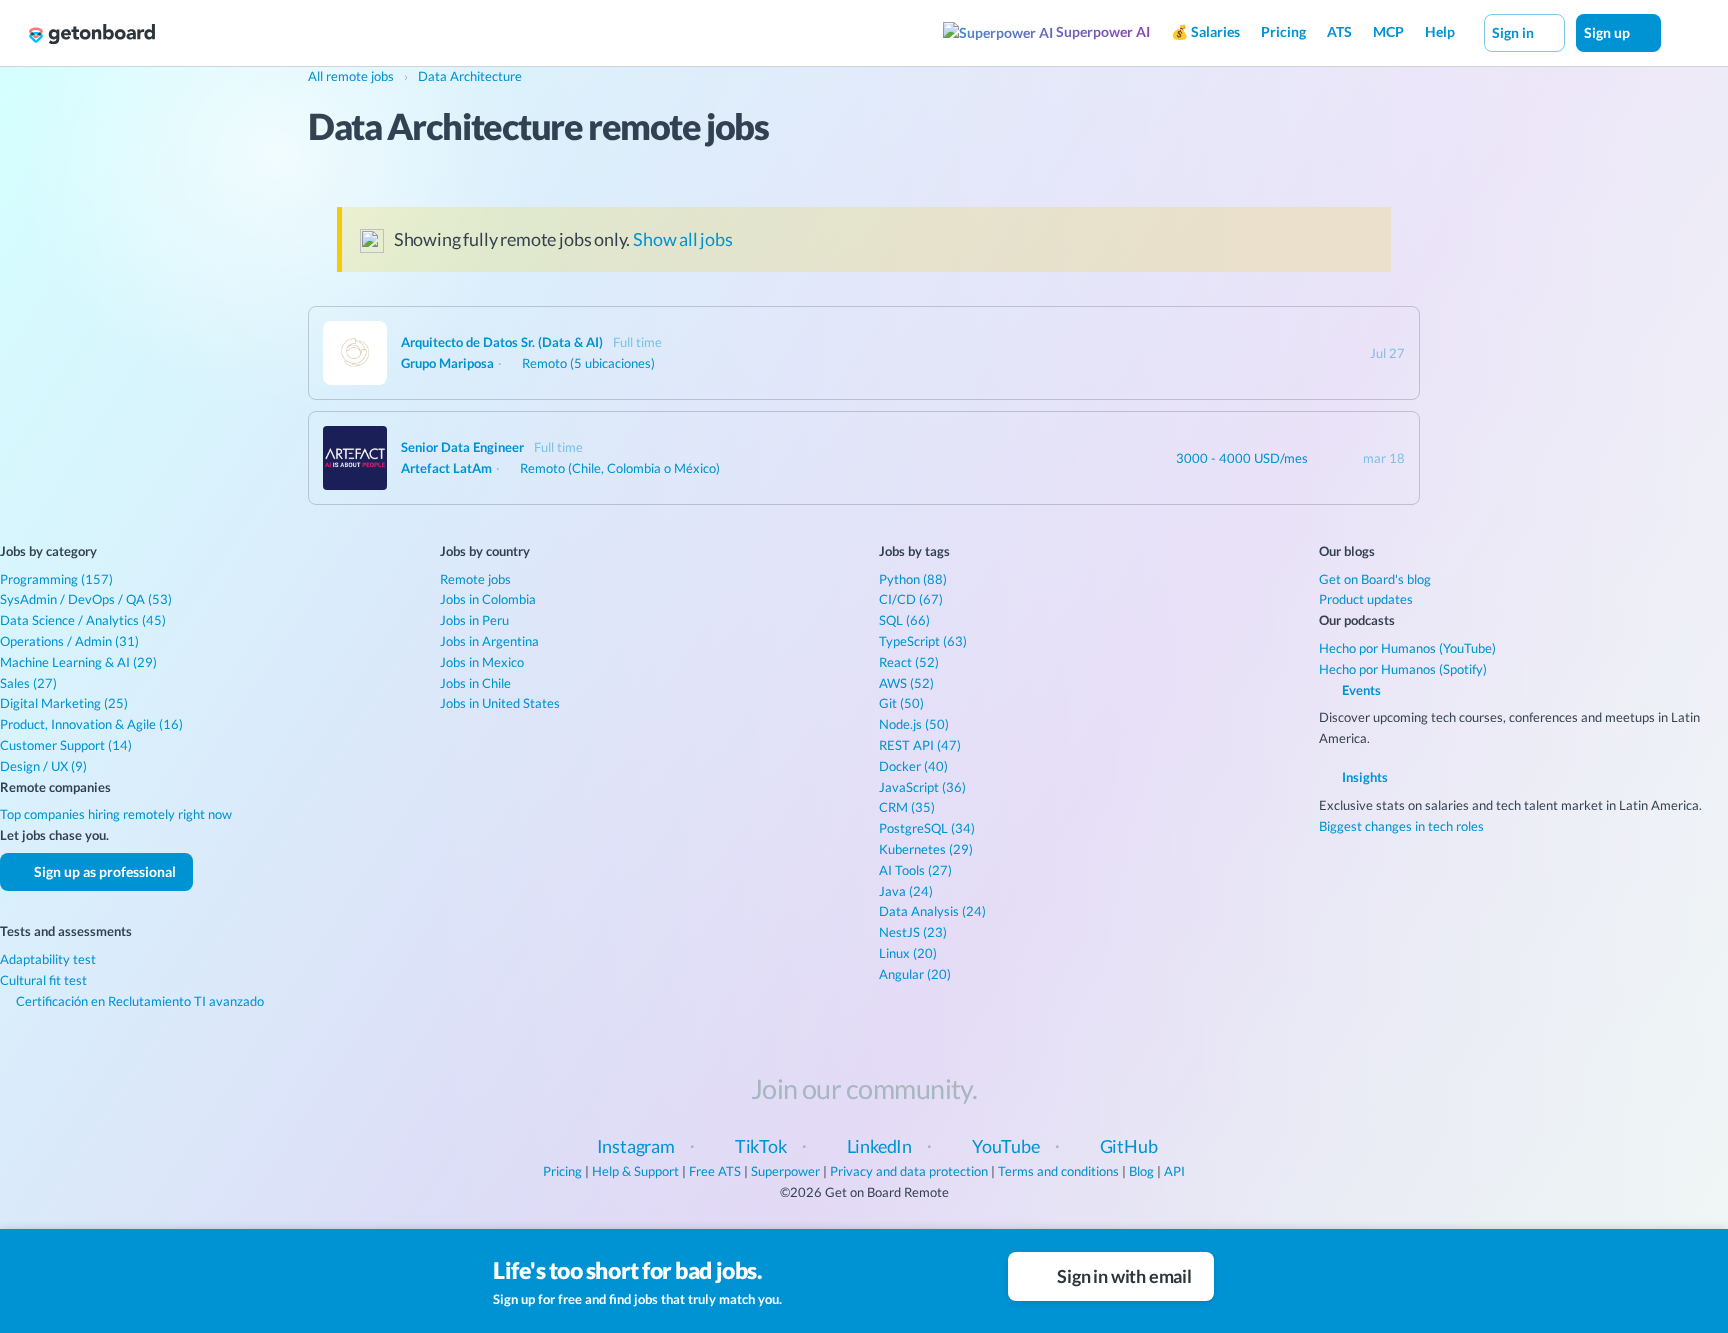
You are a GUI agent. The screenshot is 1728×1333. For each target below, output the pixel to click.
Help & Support (635, 1171)
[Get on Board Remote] (92, 34)
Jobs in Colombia (488, 599)
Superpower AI (1101, 31)
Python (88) (913, 579)
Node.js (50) (914, 724)
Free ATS (715, 1171)
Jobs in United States (500, 703)
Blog (1141, 1171)
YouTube (1006, 1146)
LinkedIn (880, 1146)
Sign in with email (1123, 1276)
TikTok (761, 1146)
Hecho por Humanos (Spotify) (1403, 669)
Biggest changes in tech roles (1401, 826)
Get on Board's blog (1375, 579)
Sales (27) (28, 683)
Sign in (1514, 32)
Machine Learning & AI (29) (78, 662)
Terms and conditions (1058, 1171)
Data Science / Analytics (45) (83, 620)
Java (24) (906, 891)
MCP (1388, 31)
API (1174, 1171)
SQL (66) (904, 620)
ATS (1339, 31)
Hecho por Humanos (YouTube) (1407, 648)
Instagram (636, 1146)
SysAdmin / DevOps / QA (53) (86, 599)
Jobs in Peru (474, 620)
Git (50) (901, 703)
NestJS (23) (913, 932)
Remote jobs (475, 579)
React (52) (909, 662)
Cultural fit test (43, 980)
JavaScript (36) (922, 787)
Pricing (1283, 31)
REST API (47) (920, 745)
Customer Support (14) (66, 745)
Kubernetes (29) (926, 849)
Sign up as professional (103, 871)
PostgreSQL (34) (927, 828)
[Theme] (1682, 32)
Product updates (1366, 599)
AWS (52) (906, 683)
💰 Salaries (1205, 31)
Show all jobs (683, 239)
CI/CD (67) (911, 599)
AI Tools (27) (915, 870)
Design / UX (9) (43, 766)
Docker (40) (913, 766)
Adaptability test (48, 959)
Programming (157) (56, 579)
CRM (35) (907, 807)
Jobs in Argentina (489, 641)
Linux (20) (908, 953)
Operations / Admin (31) (69, 641)
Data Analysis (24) (932, 911)
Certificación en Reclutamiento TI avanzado (138, 1001)
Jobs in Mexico (482, 662)
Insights (1363, 777)
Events (1360, 690)
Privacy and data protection (909, 1171)
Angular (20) (915, 974)
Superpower (785, 1171)
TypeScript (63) (923, 641)
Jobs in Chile (475, 683)
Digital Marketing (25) (64, 703)
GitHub (1129, 1146)
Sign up (1608, 32)
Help (1440, 31)
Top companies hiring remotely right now (116, 814)
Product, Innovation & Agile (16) (91, 724)
